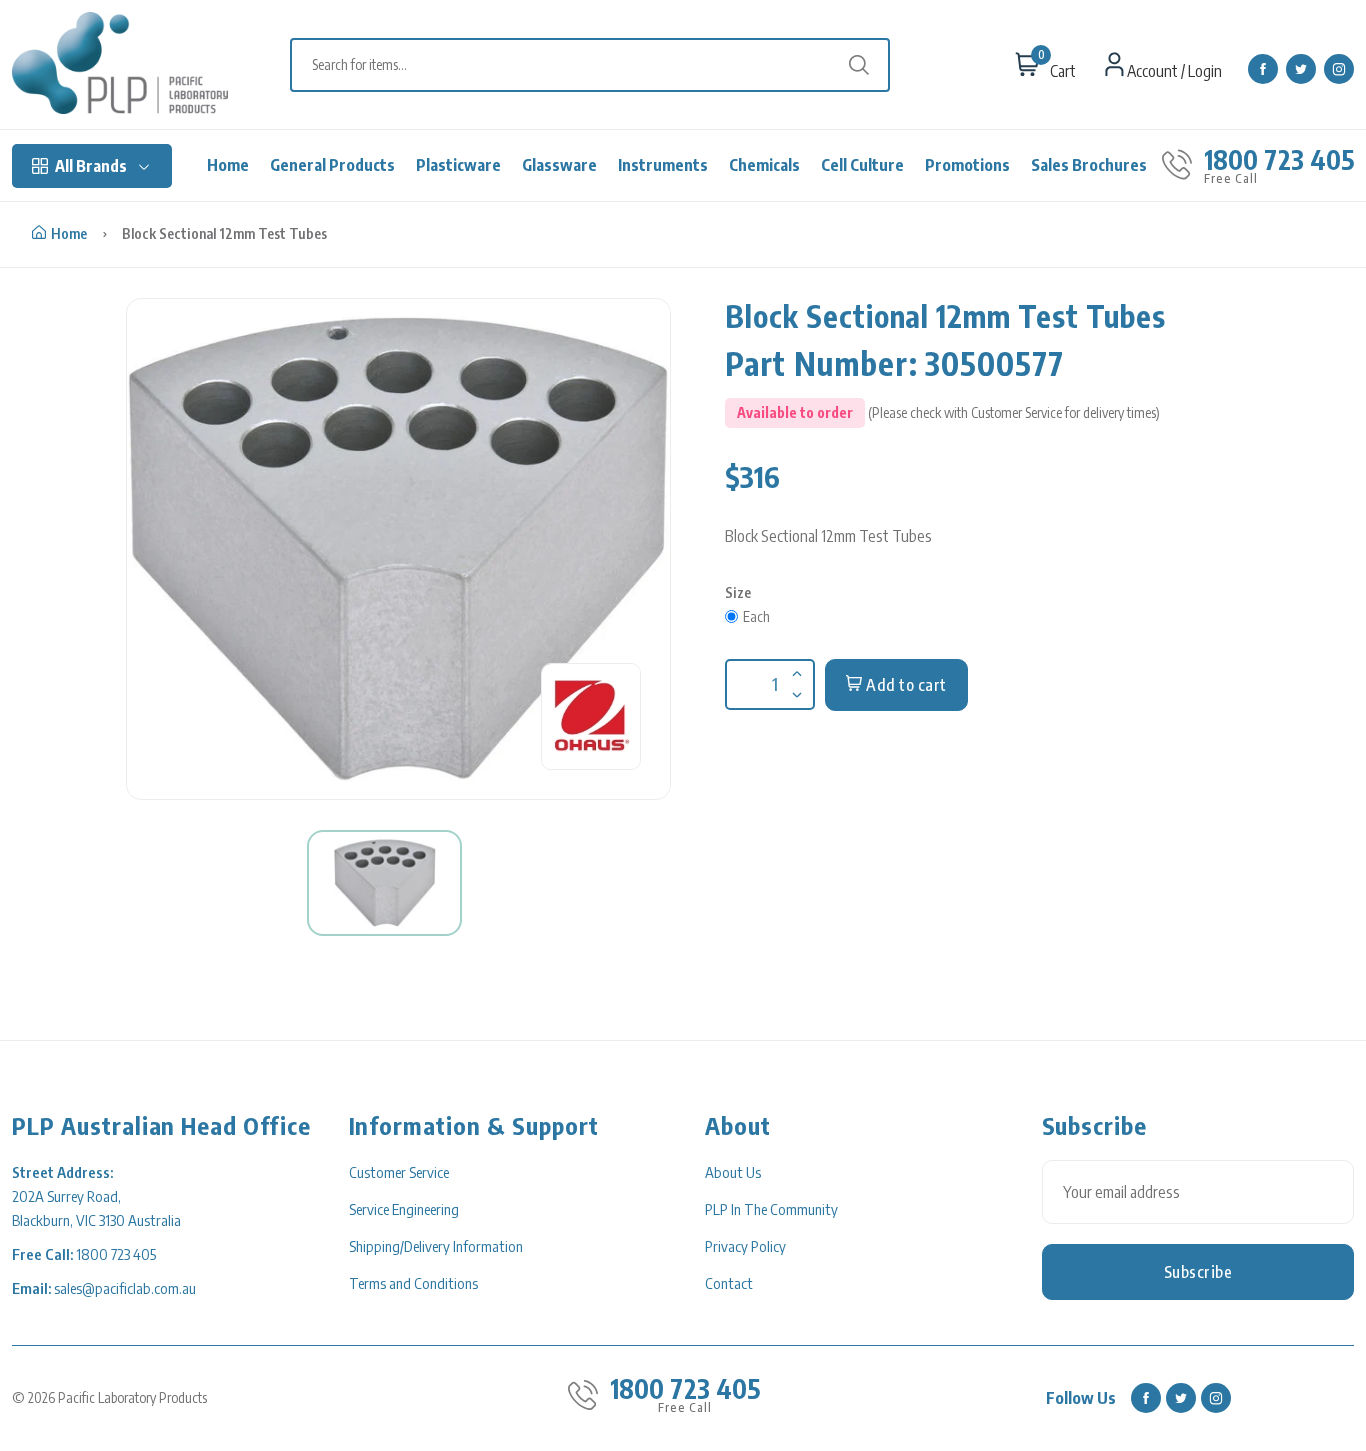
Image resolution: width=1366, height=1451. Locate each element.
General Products (332, 165)
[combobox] (600, 65)
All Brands (91, 166)
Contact (729, 1283)
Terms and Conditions (413, 1283)
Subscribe (1198, 1272)
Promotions (967, 165)
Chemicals (764, 165)
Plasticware (458, 165)
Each (756, 616)
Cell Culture (862, 165)
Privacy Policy (745, 1246)
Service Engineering (404, 1209)
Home (228, 165)
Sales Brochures (1089, 165)
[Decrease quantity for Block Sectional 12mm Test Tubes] (795, 682)
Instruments (663, 165)
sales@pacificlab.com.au (125, 1288)
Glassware (559, 165)
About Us (733, 1172)
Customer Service (399, 1172)
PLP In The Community (771, 1209)
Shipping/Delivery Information (436, 1246)
